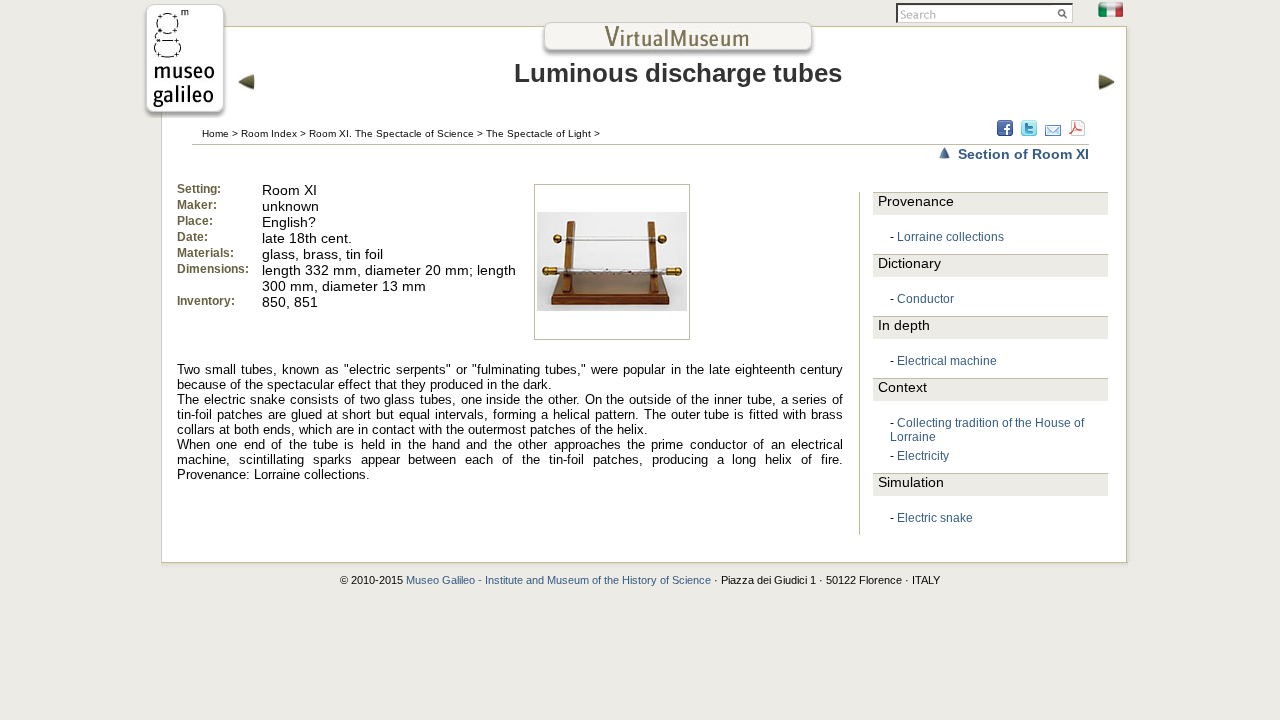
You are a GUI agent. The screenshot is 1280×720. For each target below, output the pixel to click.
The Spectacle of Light (538, 133)
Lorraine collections (950, 237)
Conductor (925, 299)
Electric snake (935, 518)
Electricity (923, 456)
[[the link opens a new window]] (185, 112)
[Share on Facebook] (1005, 131)
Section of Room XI (1023, 154)
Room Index (269, 133)
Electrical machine (947, 361)
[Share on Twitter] (1029, 131)
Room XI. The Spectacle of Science (391, 133)
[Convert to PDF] (1077, 131)
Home (215, 133)
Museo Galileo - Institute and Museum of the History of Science (558, 580)
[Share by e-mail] (1053, 131)
